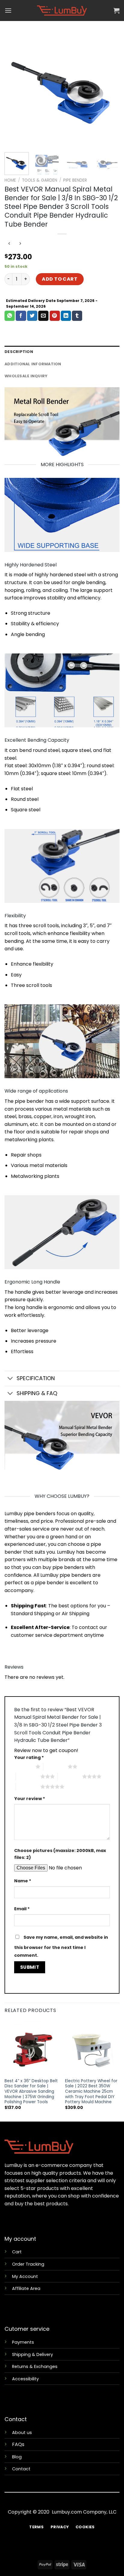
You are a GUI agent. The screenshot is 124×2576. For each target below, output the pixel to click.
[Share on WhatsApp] (10, 316)
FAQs (18, 2444)
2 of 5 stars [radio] (56, 1766)
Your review (30, 1799)
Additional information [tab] (33, 364)
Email (22, 1909)
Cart (17, 2252)
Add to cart (60, 279)
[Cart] (116, 11)
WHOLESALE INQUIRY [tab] (26, 376)
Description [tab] (19, 352)
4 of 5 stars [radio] (70, 1776)
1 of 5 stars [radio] (23, 1766)
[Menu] (8, 10)
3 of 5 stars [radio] (28, 1776)
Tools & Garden (40, 180)
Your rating (29, 1757)
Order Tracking (28, 2264)
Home (10, 180)
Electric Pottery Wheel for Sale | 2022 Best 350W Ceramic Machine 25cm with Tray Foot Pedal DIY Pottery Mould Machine (91, 2092)
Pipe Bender (75, 180)
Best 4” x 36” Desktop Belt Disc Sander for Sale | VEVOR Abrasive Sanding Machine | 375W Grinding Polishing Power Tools (31, 2092)
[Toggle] (10, 1379)
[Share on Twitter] (32, 316)
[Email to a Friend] (43, 316)
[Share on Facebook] (21, 316)
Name (23, 1881)
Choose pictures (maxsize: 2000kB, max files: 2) (60, 1854)
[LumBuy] (62, 11)
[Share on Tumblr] (77, 316)
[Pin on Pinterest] (55, 316)
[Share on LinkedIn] (66, 316)
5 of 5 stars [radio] (28, 1787)
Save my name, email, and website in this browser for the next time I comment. (61, 1946)
